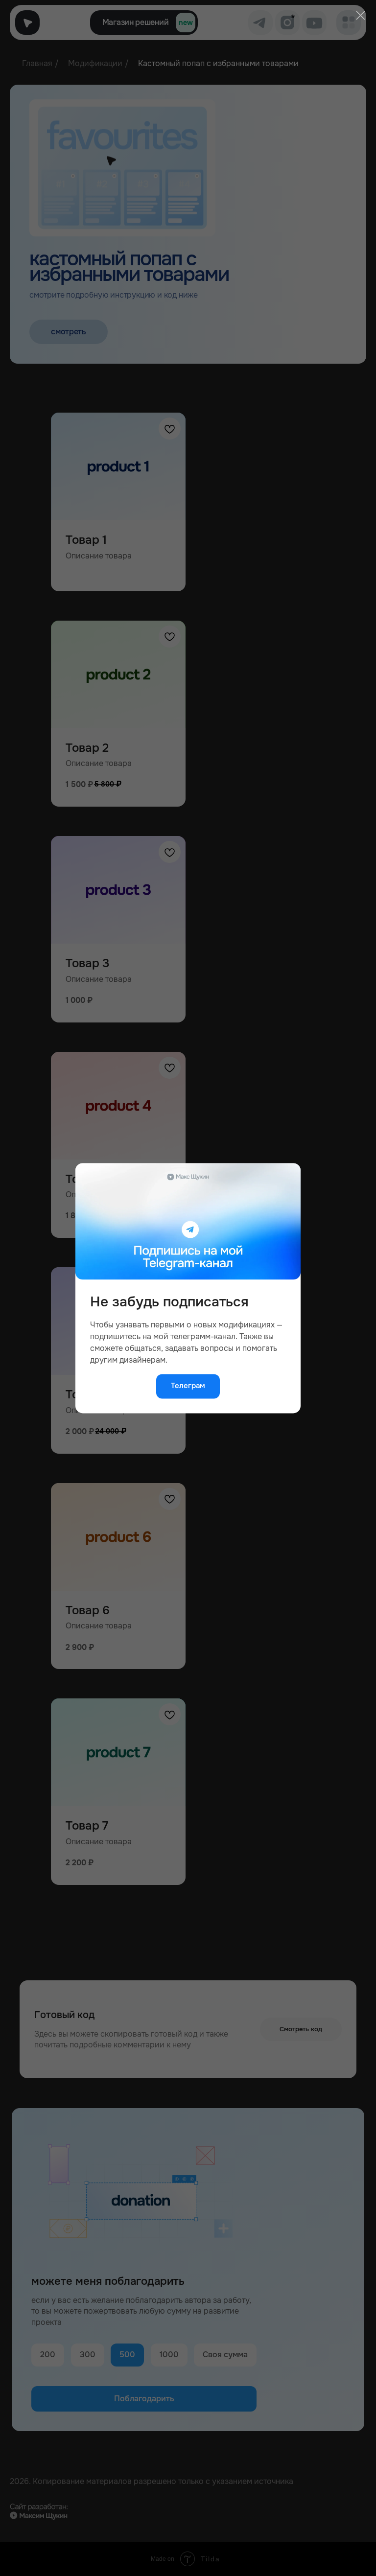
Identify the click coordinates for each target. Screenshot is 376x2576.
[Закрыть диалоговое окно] (360, 15)
